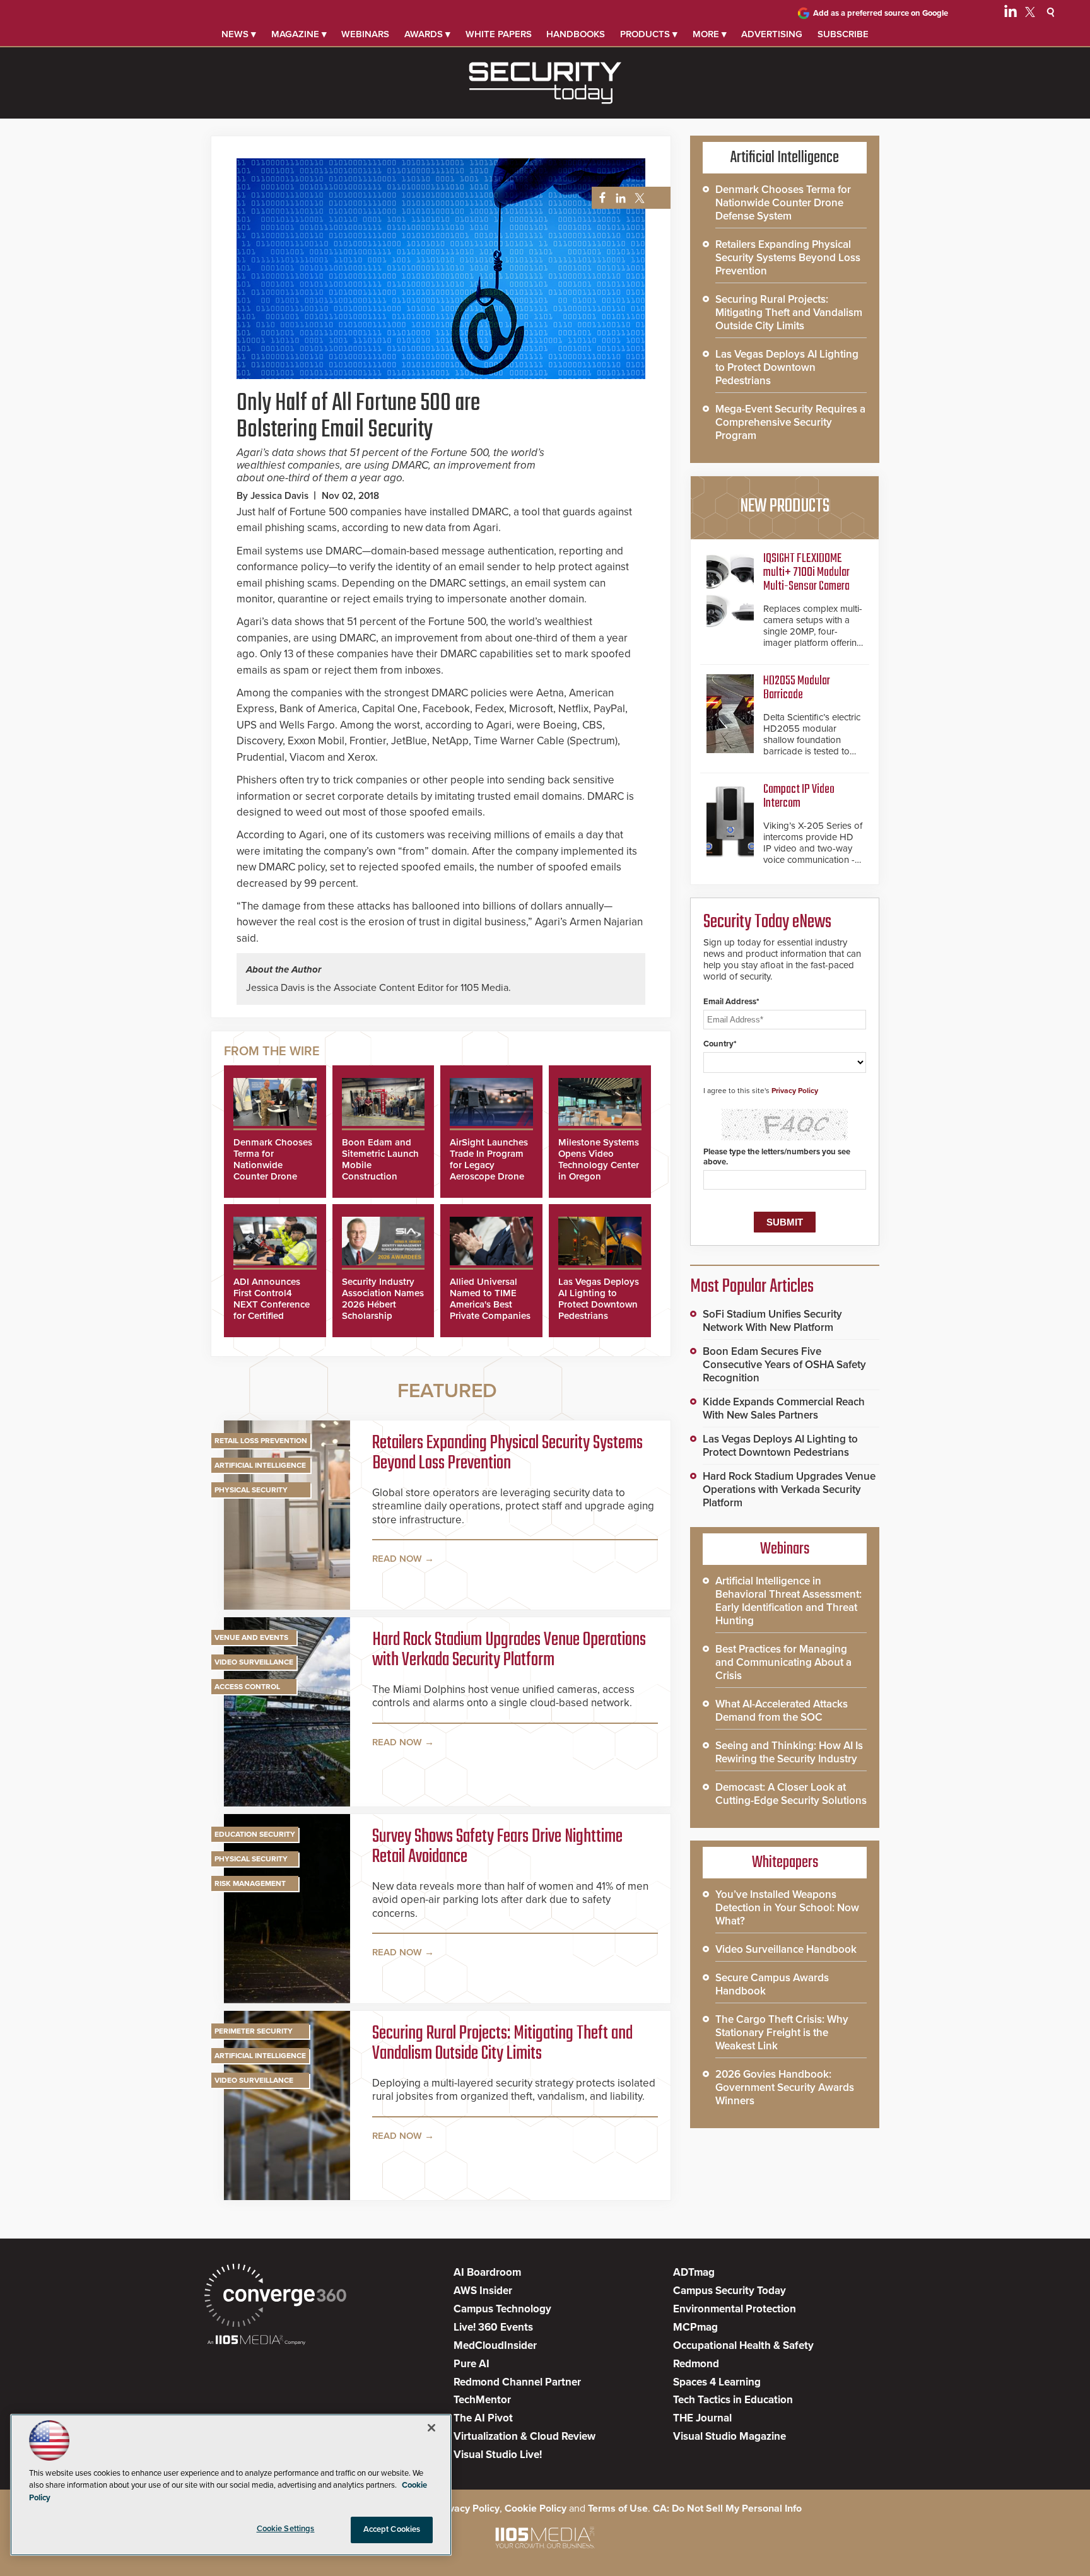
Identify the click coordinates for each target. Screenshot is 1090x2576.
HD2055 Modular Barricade (797, 688)
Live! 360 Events (493, 2327)
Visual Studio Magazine (730, 2436)
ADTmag (694, 2272)
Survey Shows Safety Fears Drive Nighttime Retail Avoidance (497, 1847)
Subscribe (843, 34)
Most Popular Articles (752, 1287)
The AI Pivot (483, 2418)
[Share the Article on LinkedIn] (618, 198)
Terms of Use (618, 2509)
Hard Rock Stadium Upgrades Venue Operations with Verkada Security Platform (509, 1650)
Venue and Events (251, 1637)
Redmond (696, 2364)
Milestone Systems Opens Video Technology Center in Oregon (599, 1159)
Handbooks (576, 34)
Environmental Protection (735, 2309)
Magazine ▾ (299, 34)
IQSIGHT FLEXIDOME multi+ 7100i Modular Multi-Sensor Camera (806, 572)
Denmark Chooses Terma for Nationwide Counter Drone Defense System (273, 1165)
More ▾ (710, 34)
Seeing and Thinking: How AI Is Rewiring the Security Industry (789, 1752)
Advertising (772, 34)
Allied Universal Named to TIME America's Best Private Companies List (490, 1304)
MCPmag (695, 2327)
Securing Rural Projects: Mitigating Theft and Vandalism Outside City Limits (502, 2044)
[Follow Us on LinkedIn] (1011, 14)
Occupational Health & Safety (743, 2345)
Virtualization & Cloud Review (524, 2436)
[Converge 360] (275, 2297)
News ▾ (239, 34)
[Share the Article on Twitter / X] (638, 198)
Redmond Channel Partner (517, 2382)
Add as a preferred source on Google (881, 13)
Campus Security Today (730, 2291)
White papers (499, 34)
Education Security (255, 1834)
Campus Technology (502, 2309)
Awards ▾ (427, 34)
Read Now (397, 1559)
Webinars (365, 34)
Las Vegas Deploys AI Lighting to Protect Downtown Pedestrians (599, 1299)
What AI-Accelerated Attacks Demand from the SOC (782, 1711)
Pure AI (472, 2364)
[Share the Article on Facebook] (599, 198)
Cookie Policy (536, 2509)
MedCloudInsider (495, 2345)
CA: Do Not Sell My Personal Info (727, 2509)
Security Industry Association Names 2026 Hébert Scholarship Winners (383, 1304)
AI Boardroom (487, 2272)
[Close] (431, 2428)
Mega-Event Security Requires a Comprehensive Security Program (790, 422)
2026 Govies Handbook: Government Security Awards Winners (785, 2087)
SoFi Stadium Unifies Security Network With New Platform (772, 1321)
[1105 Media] (256, 2341)
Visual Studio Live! (498, 2455)
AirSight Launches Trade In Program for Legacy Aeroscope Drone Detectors (489, 1165)
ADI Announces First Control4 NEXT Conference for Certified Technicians (272, 1304)
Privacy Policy (795, 1091)
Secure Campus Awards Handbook (772, 1984)
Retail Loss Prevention (261, 1441)
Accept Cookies (392, 2529)
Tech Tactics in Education (733, 2400)
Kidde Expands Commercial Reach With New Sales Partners (784, 1408)
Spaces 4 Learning (717, 2382)
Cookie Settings (286, 2529)
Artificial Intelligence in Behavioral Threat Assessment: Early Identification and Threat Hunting (788, 1601)
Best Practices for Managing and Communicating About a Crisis (783, 1662)
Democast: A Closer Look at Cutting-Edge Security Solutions (791, 1794)
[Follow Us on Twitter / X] (1030, 14)
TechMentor (482, 2400)
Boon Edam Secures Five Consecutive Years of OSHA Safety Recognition (784, 1365)
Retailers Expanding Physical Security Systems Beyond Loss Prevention (507, 1453)
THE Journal (702, 2418)
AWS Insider (483, 2291)
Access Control (247, 1687)
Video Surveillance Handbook (786, 1949)
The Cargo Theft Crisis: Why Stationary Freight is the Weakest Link (782, 2033)
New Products (785, 506)
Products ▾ (649, 34)
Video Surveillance (254, 1662)
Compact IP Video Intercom (799, 796)
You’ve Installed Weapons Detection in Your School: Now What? (787, 1908)
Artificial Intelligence (260, 1465)
